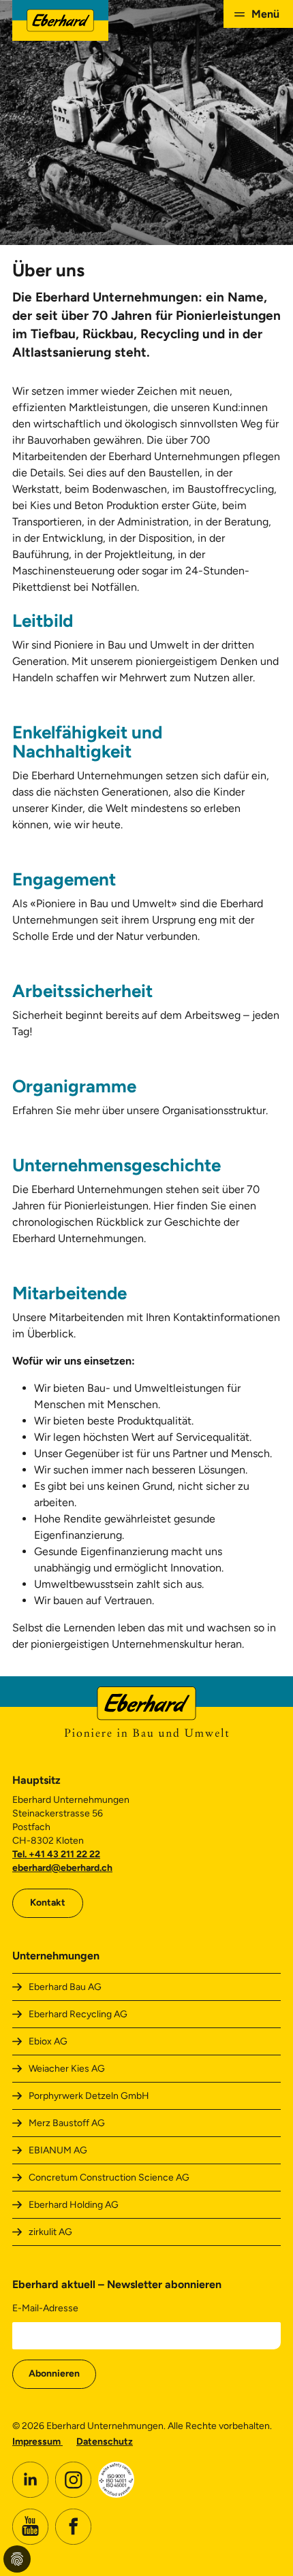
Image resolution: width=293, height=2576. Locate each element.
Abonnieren (54, 2374)
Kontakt (48, 1903)
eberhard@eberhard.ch (62, 1868)
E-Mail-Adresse (45, 2308)
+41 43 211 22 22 (64, 1854)
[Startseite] (60, 20)
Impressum (37, 2442)
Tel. (20, 1854)
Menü (265, 14)
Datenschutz (105, 2442)
